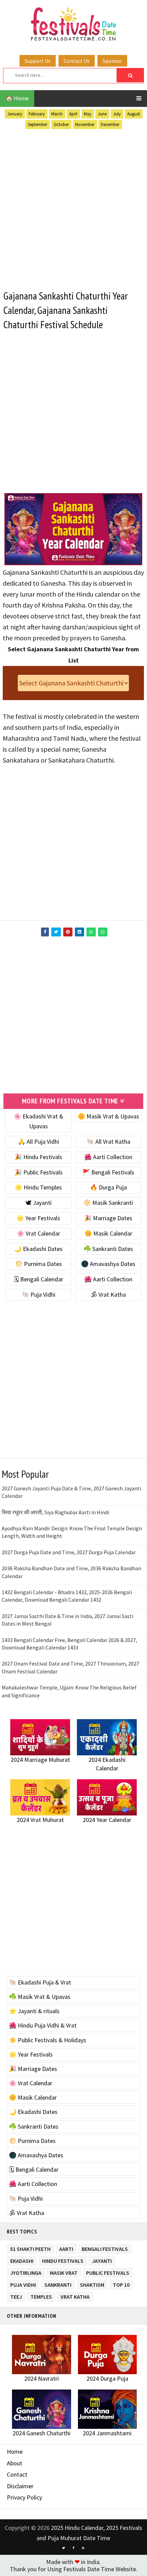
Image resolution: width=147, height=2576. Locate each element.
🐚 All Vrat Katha (108, 1141)
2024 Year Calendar (107, 1820)
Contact (17, 2474)
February (37, 114)
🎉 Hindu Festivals (38, 1157)
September (37, 124)
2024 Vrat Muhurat (40, 1820)
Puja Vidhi (23, 2283)
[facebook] (73, 2548)
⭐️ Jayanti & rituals (34, 2011)
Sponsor (112, 61)
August (133, 114)
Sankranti (58, 2283)
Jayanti (102, 2260)
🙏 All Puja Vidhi (38, 1141)
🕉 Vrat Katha (108, 1294)
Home (15, 2452)
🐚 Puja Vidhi (38, 1294)
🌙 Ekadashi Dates (38, 1249)
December (110, 124)
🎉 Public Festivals (38, 1172)
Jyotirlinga (26, 2272)
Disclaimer (20, 2486)
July (117, 114)
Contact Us (77, 61)
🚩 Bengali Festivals (108, 1172)
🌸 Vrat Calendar (38, 1233)
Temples (41, 2295)
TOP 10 (121, 2283)
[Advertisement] (73, 208)
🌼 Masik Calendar (108, 1233)
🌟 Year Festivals (38, 1218)
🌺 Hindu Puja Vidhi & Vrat (43, 2025)
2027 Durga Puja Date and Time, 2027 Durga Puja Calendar (69, 1552)
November (85, 124)
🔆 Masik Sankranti (108, 1203)
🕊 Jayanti (38, 1203)
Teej (16, 2295)
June (102, 114)
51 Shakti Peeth (30, 2248)
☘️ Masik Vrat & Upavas (40, 1997)
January (15, 114)
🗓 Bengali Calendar (38, 1279)
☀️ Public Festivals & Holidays (48, 2040)
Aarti (66, 2248)
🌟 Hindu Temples (38, 1187)
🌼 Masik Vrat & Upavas (108, 1116)
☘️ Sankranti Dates (108, 1249)
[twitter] (64, 2548)
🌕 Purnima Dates (38, 1264)
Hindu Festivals (63, 2260)
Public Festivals (108, 2272)
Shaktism (92, 2283)
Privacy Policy (24, 2497)
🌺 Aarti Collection (108, 1157)
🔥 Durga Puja (108, 1187)
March (57, 114)
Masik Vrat (64, 2272)
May (88, 114)
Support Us (38, 61)
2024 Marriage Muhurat (40, 1760)
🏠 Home (17, 98)
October (61, 124)
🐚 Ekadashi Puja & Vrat (40, 1982)
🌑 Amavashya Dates (108, 1264)
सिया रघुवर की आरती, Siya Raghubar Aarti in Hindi (55, 1512)
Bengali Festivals (105, 2248)
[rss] (83, 2548)
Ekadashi (22, 2260)
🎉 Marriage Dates (108, 1218)
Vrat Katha (75, 2295)
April (73, 114)
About (15, 2463)
